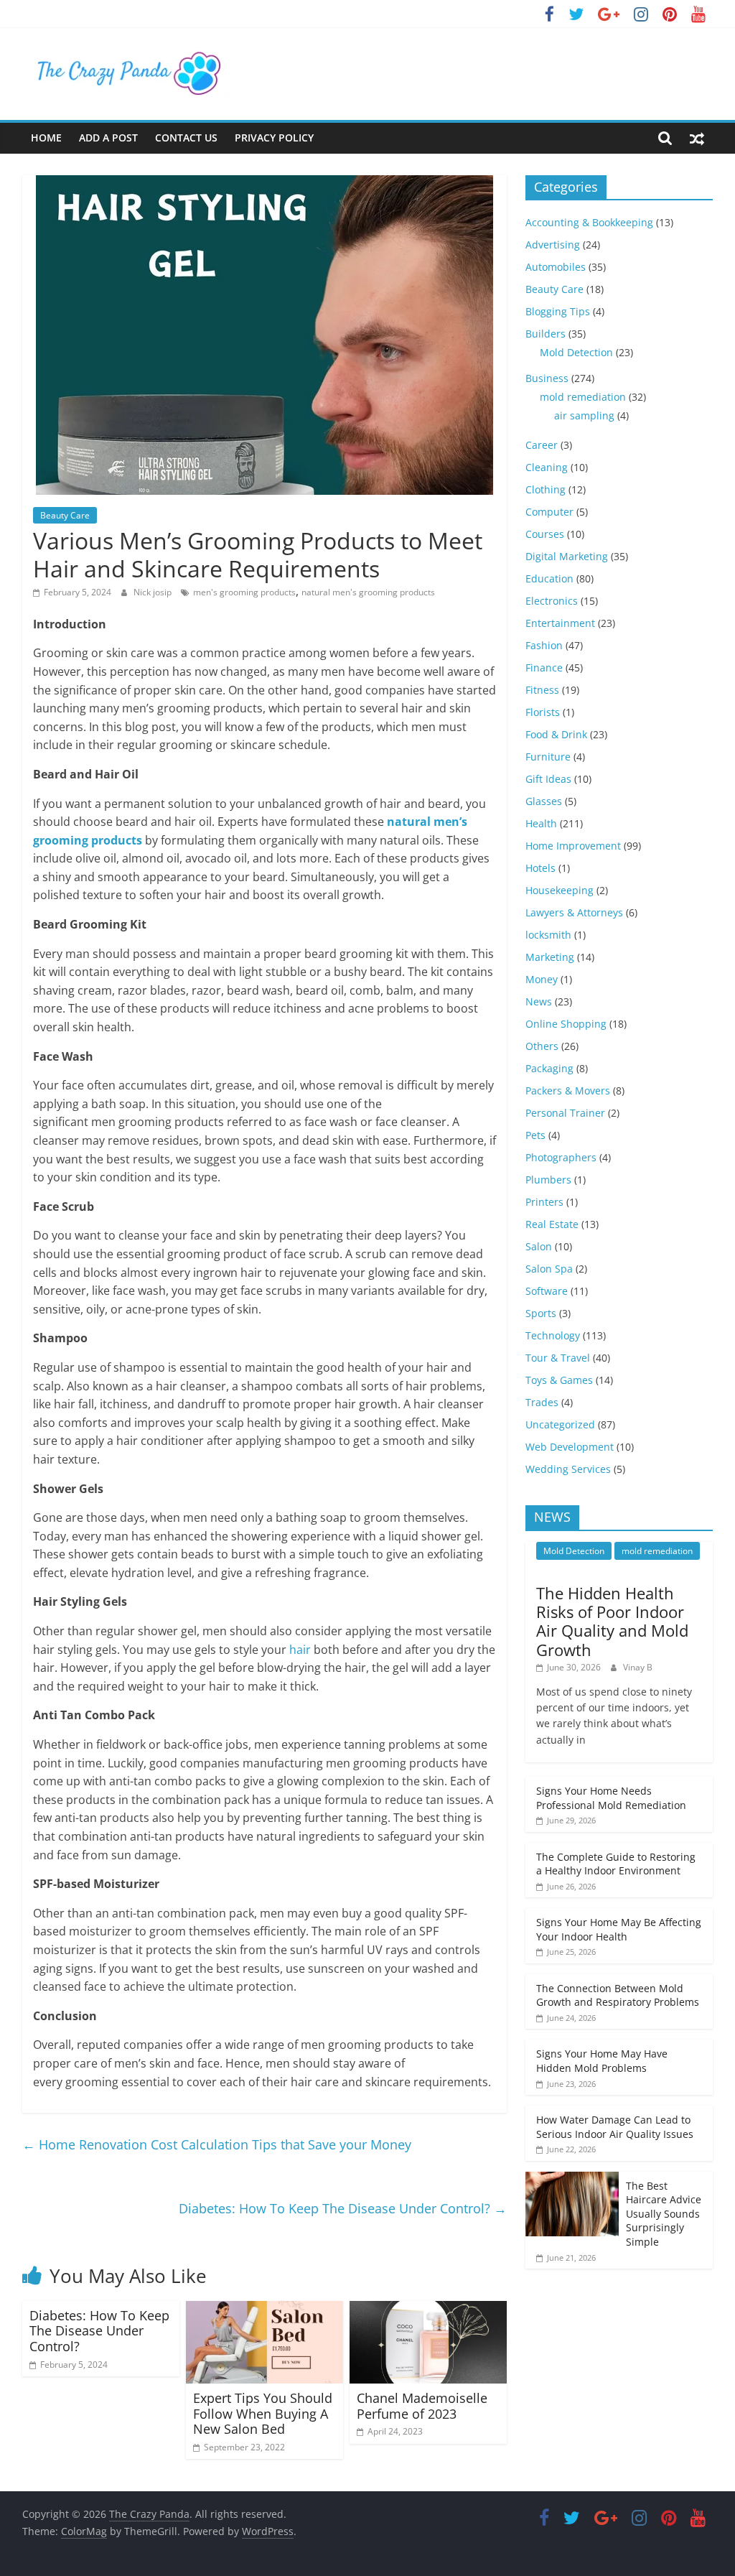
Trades (542, 1402)
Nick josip (154, 592)
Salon (539, 1246)
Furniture (548, 757)
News (539, 1001)
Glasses (544, 801)
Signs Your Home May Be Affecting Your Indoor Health (619, 1929)
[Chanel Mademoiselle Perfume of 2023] (429, 2310)
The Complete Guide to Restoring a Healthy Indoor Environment (616, 1864)
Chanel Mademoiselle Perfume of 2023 (422, 2406)
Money (542, 979)
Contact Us (186, 138)
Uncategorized (560, 1424)
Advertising (553, 245)
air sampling (584, 415)
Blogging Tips (558, 311)
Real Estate (552, 1224)
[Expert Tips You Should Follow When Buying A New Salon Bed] (265, 2310)
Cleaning (547, 467)
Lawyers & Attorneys (574, 912)
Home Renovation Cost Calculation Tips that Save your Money (217, 2144)
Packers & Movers (568, 1091)
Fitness (542, 690)
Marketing (550, 957)
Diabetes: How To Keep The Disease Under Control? (343, 2208)
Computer (549, 512)
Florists (543, 712)
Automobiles (556, 267)
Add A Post (108, 138)
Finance (544, 668)
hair (300, 1650)
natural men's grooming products (368, 592)
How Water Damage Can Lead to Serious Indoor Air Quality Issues (615, 2127)
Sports (541, 1313)
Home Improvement (573, 846)
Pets (535, 1135)
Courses (545, 534)
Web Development (570, 1447)
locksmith (548, 935)
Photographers (561, 1157)
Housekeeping (560, 890)
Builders (546, 334)
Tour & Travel (558, 1358)
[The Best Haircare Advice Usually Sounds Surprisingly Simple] (572, 2179)
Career (542, 445)
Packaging (549, 1068)
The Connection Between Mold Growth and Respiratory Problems (618, 1995)
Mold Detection (576, 352)
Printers (544, 1202)
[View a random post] (697, 138)
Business (547, 378)
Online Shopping (566, 1024)
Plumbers (548, 1180)
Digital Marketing (567, 556)
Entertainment (560, 623)
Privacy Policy (274, 138)
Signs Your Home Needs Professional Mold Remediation (611, 1798)
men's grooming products (244, 592)
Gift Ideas (548, 779)
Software (547, 1291)
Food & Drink (556, 734)
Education (549, 578)
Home (46, 138)
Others (542, 1046)
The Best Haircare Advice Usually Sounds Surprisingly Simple (664, 2214)
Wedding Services (568, 1469)
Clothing (546, 489)
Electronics (552, 601)
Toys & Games (559, 1380)
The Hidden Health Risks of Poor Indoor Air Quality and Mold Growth (612, 1621)
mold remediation (583, 397)
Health (541, 823)
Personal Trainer (565, 1113)
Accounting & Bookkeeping (589, 222)
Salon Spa (549, 1269)
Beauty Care (65, 515)
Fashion (544, 645)
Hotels (540, 868)
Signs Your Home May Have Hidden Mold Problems (602, 2061)
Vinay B (638, 1667)
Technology (553, 1335)
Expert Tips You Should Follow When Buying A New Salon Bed (263, 2413)
